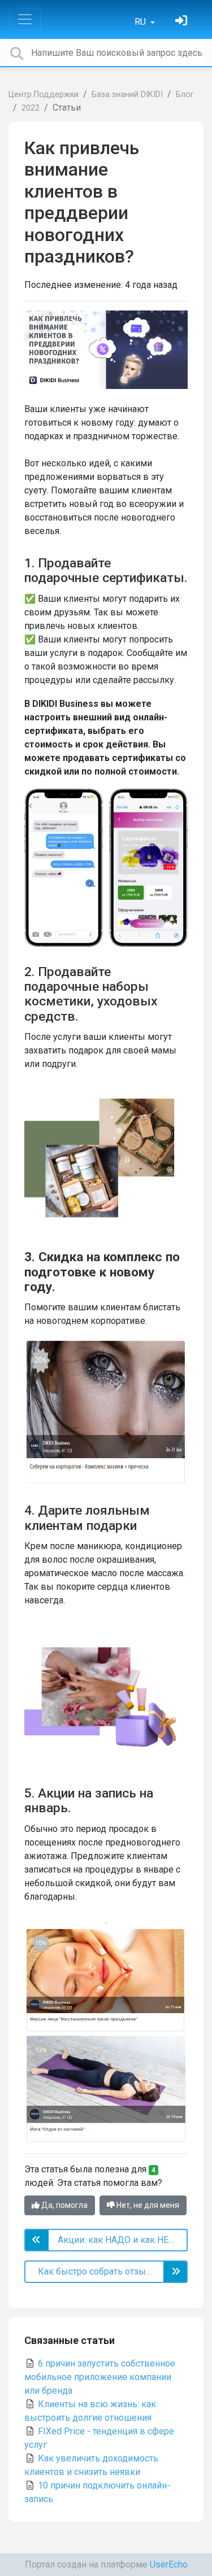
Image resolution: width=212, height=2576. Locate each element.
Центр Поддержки (44, 95)
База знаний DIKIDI (127, 95)
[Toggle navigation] (25, 19)
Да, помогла (64, 2205)
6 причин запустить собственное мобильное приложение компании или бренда (100, 2377)
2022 (31, 108)
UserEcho (169, 2564)
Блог (185, 95)
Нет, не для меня (147, 2205)
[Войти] (183, 22)
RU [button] (141, 22)
